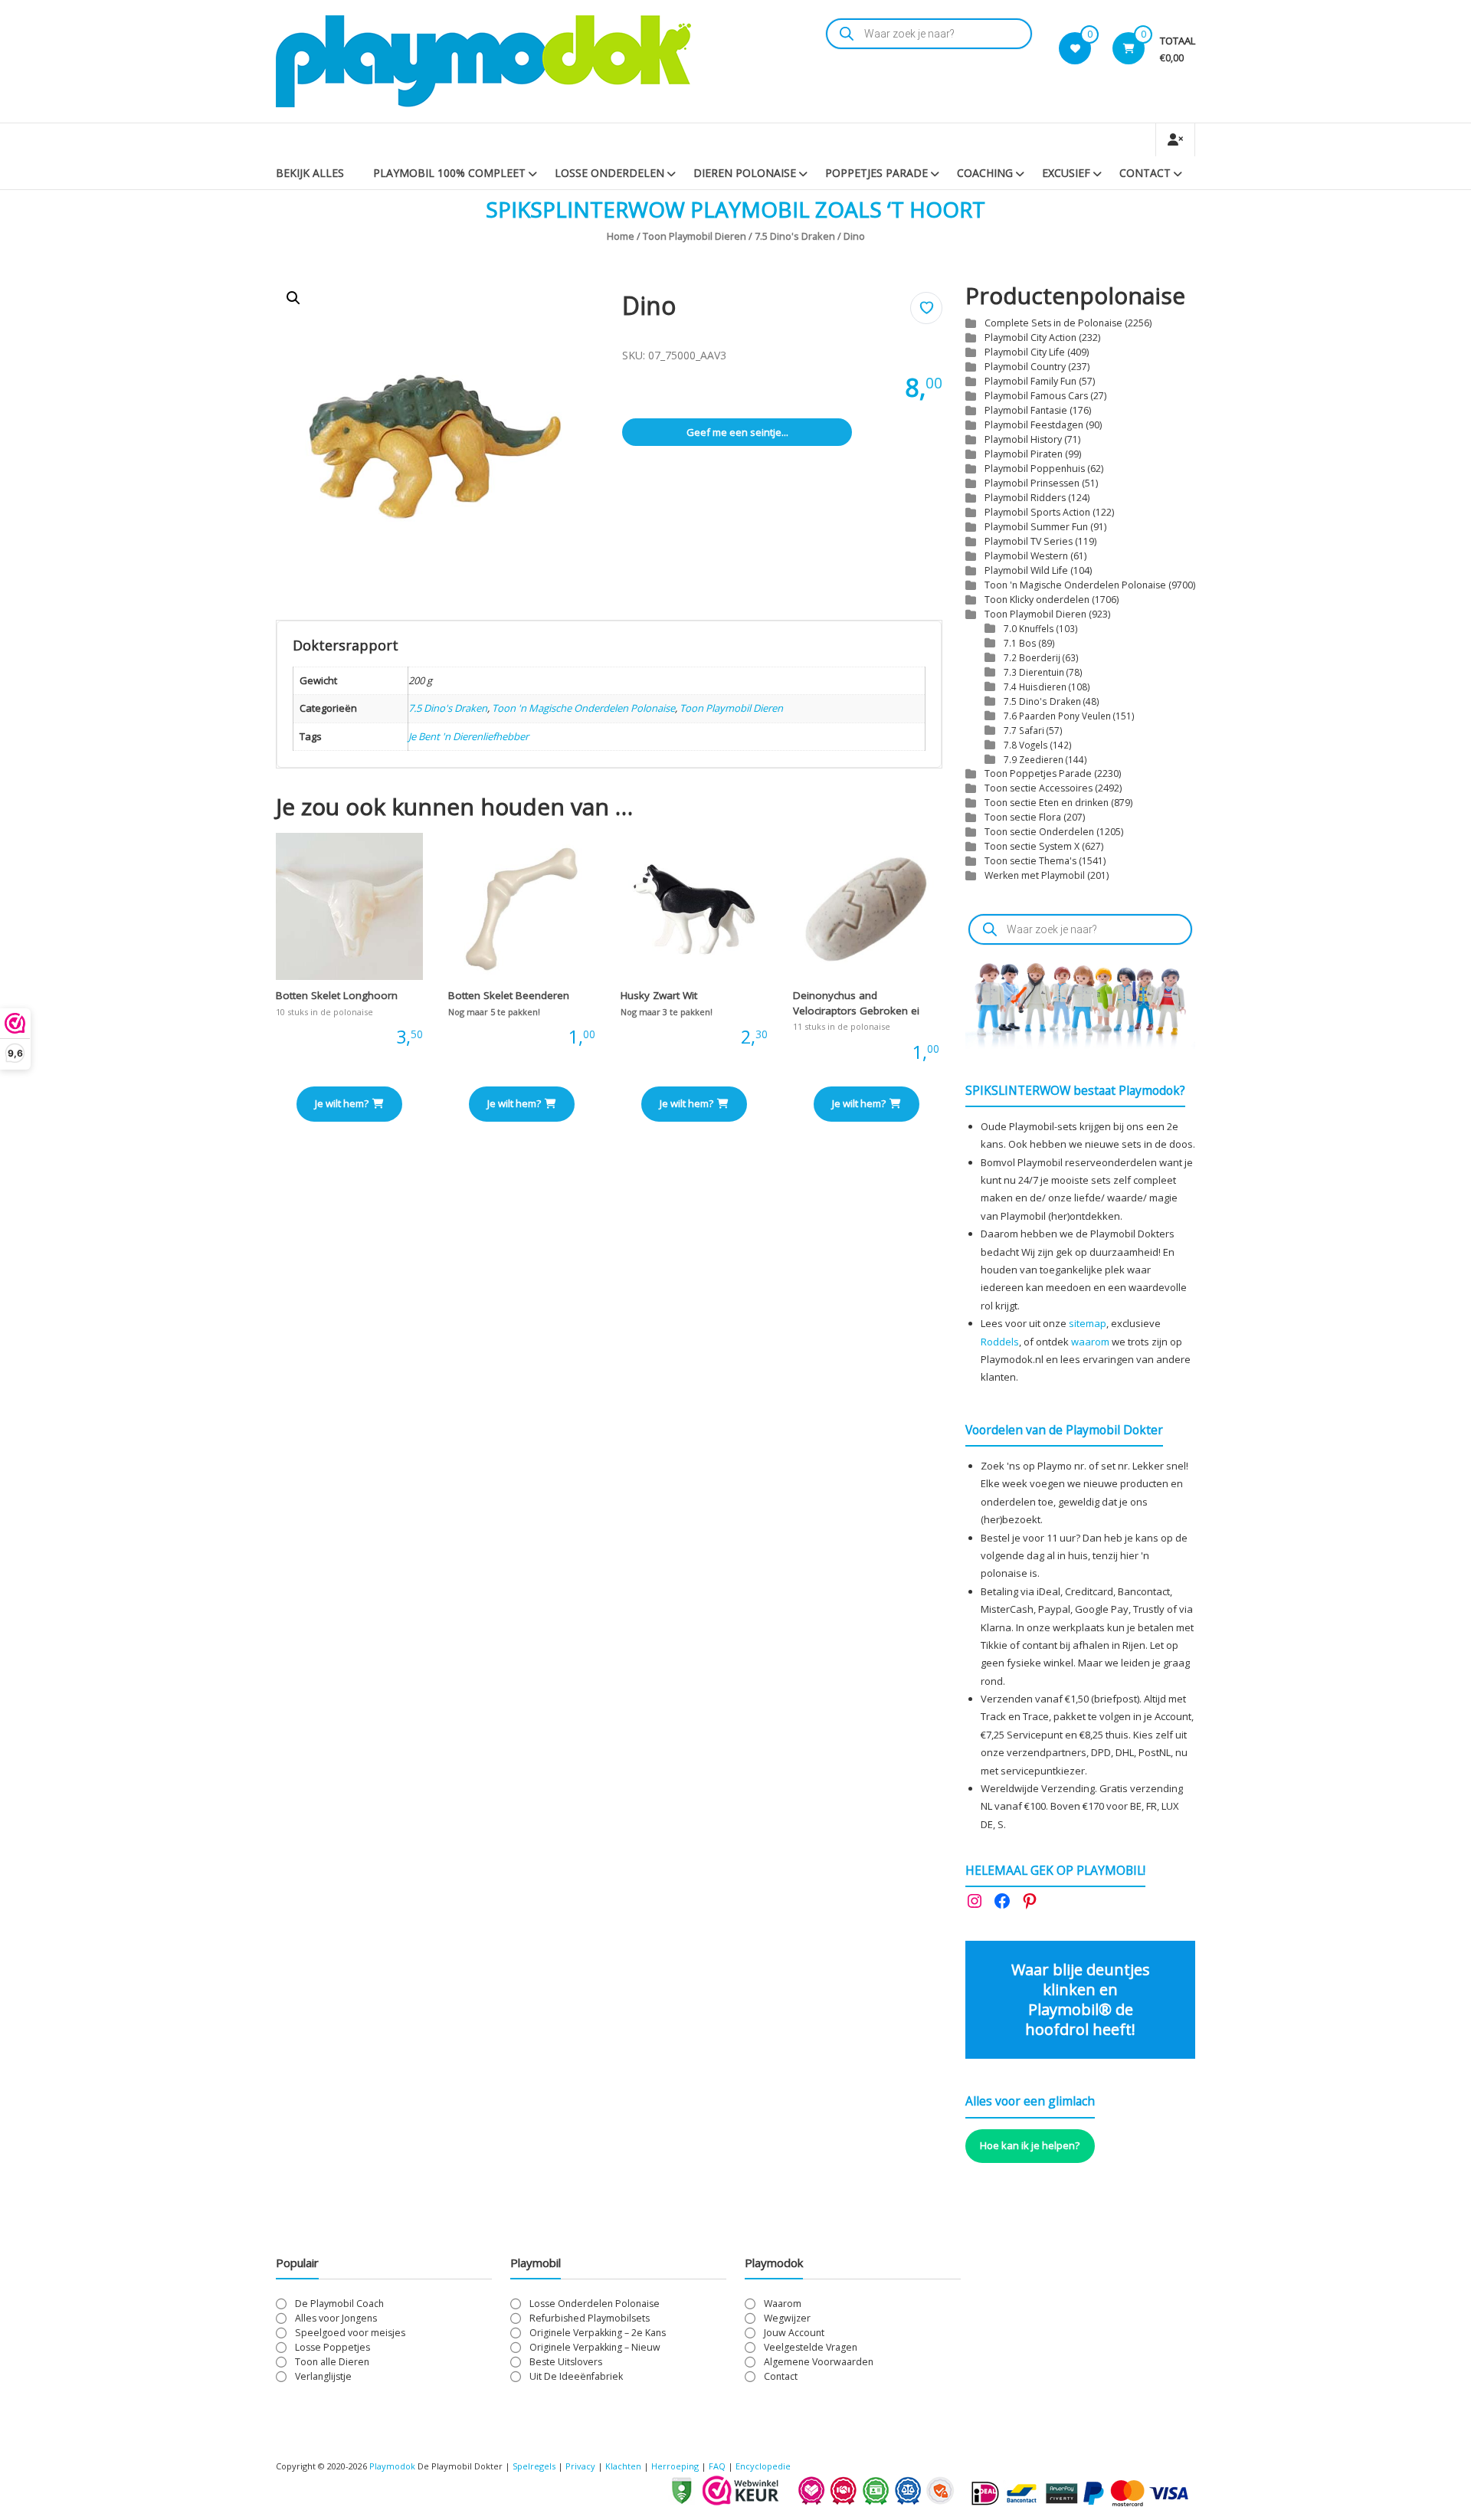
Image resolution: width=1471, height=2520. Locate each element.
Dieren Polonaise (745, 173)
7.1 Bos (1020, 643)
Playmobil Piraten (1024, 454)
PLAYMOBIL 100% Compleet (449, 173)
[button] (293, 298)
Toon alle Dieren (332, 2362)
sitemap (1088, 1323)
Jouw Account (794, 2333)
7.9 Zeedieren (1034, 759)
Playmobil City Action (1030, 338)
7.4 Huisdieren (1035, 687)
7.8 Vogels (1026, 745)
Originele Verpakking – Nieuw (595, 2347)
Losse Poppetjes (333, 2347)
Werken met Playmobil (1035, 875)
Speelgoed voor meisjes (350, 2333)
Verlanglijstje (323, 2376)
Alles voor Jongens (336, 2318)
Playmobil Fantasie (1026, 410)
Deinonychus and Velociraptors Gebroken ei (856, 1003)
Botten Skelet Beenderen (509, 995)
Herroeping (675, 2466)
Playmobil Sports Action (1037, 512)
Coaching (985, 173)
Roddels (1000, 1342)
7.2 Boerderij (1032, 657)
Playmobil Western (1026, 556)
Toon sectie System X (1032, 846)
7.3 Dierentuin (1034, 672)
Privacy (582, 2466)
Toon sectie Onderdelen (1039, 832)
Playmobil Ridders (1025, 498)
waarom (1090, 1342)
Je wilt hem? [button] (342, 1103)
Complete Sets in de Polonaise (1053, 323)
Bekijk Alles (310, 173)
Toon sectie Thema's (1030, 861)
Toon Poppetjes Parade (1038, 773)
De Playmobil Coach (339, 2304)
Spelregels (534, 2466)
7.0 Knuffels (1029, 628)
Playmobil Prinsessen (1032, 483)
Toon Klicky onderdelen (1037, 600)
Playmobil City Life (1025, 352)
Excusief (1066, 173)
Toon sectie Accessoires (1039, 788)
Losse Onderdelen (609, 173)
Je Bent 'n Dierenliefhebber (468, 736)
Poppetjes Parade (876, 173)
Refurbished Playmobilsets (590, 2318)
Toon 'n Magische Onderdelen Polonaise (583, 708)
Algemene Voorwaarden (819, 2362)
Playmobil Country (1025, 367)
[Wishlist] (1075, 48)
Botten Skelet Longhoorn (337, 995)
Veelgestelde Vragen (811, 2347)
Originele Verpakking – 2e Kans (598, 2333)
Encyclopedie (763, 2466)
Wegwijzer (787, 2318)
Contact (1145, 173)
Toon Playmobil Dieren (695, 236)
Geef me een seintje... (737, 432)
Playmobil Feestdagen (1034, 425)
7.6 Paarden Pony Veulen (1057, 716)
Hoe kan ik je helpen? (1030, 2145)
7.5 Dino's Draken (795, 236)
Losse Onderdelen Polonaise (595, 2304)
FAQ (717, 2466)
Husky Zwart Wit (659, 995)
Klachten (623, 2466)
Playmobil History (1023, 439)
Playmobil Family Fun (1030, 381)
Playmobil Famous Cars (1036, 396)
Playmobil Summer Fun (1036, 527)
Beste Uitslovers (566, 2362)
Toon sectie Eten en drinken (1047, 803)
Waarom (783, 2304)
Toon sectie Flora (1023, 817)
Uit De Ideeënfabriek (576, 2376)
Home (621, 236)
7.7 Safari (1024, 730)
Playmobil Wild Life (1026, 570)
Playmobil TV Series (1029, 541)
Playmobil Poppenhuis (1035, 469)
